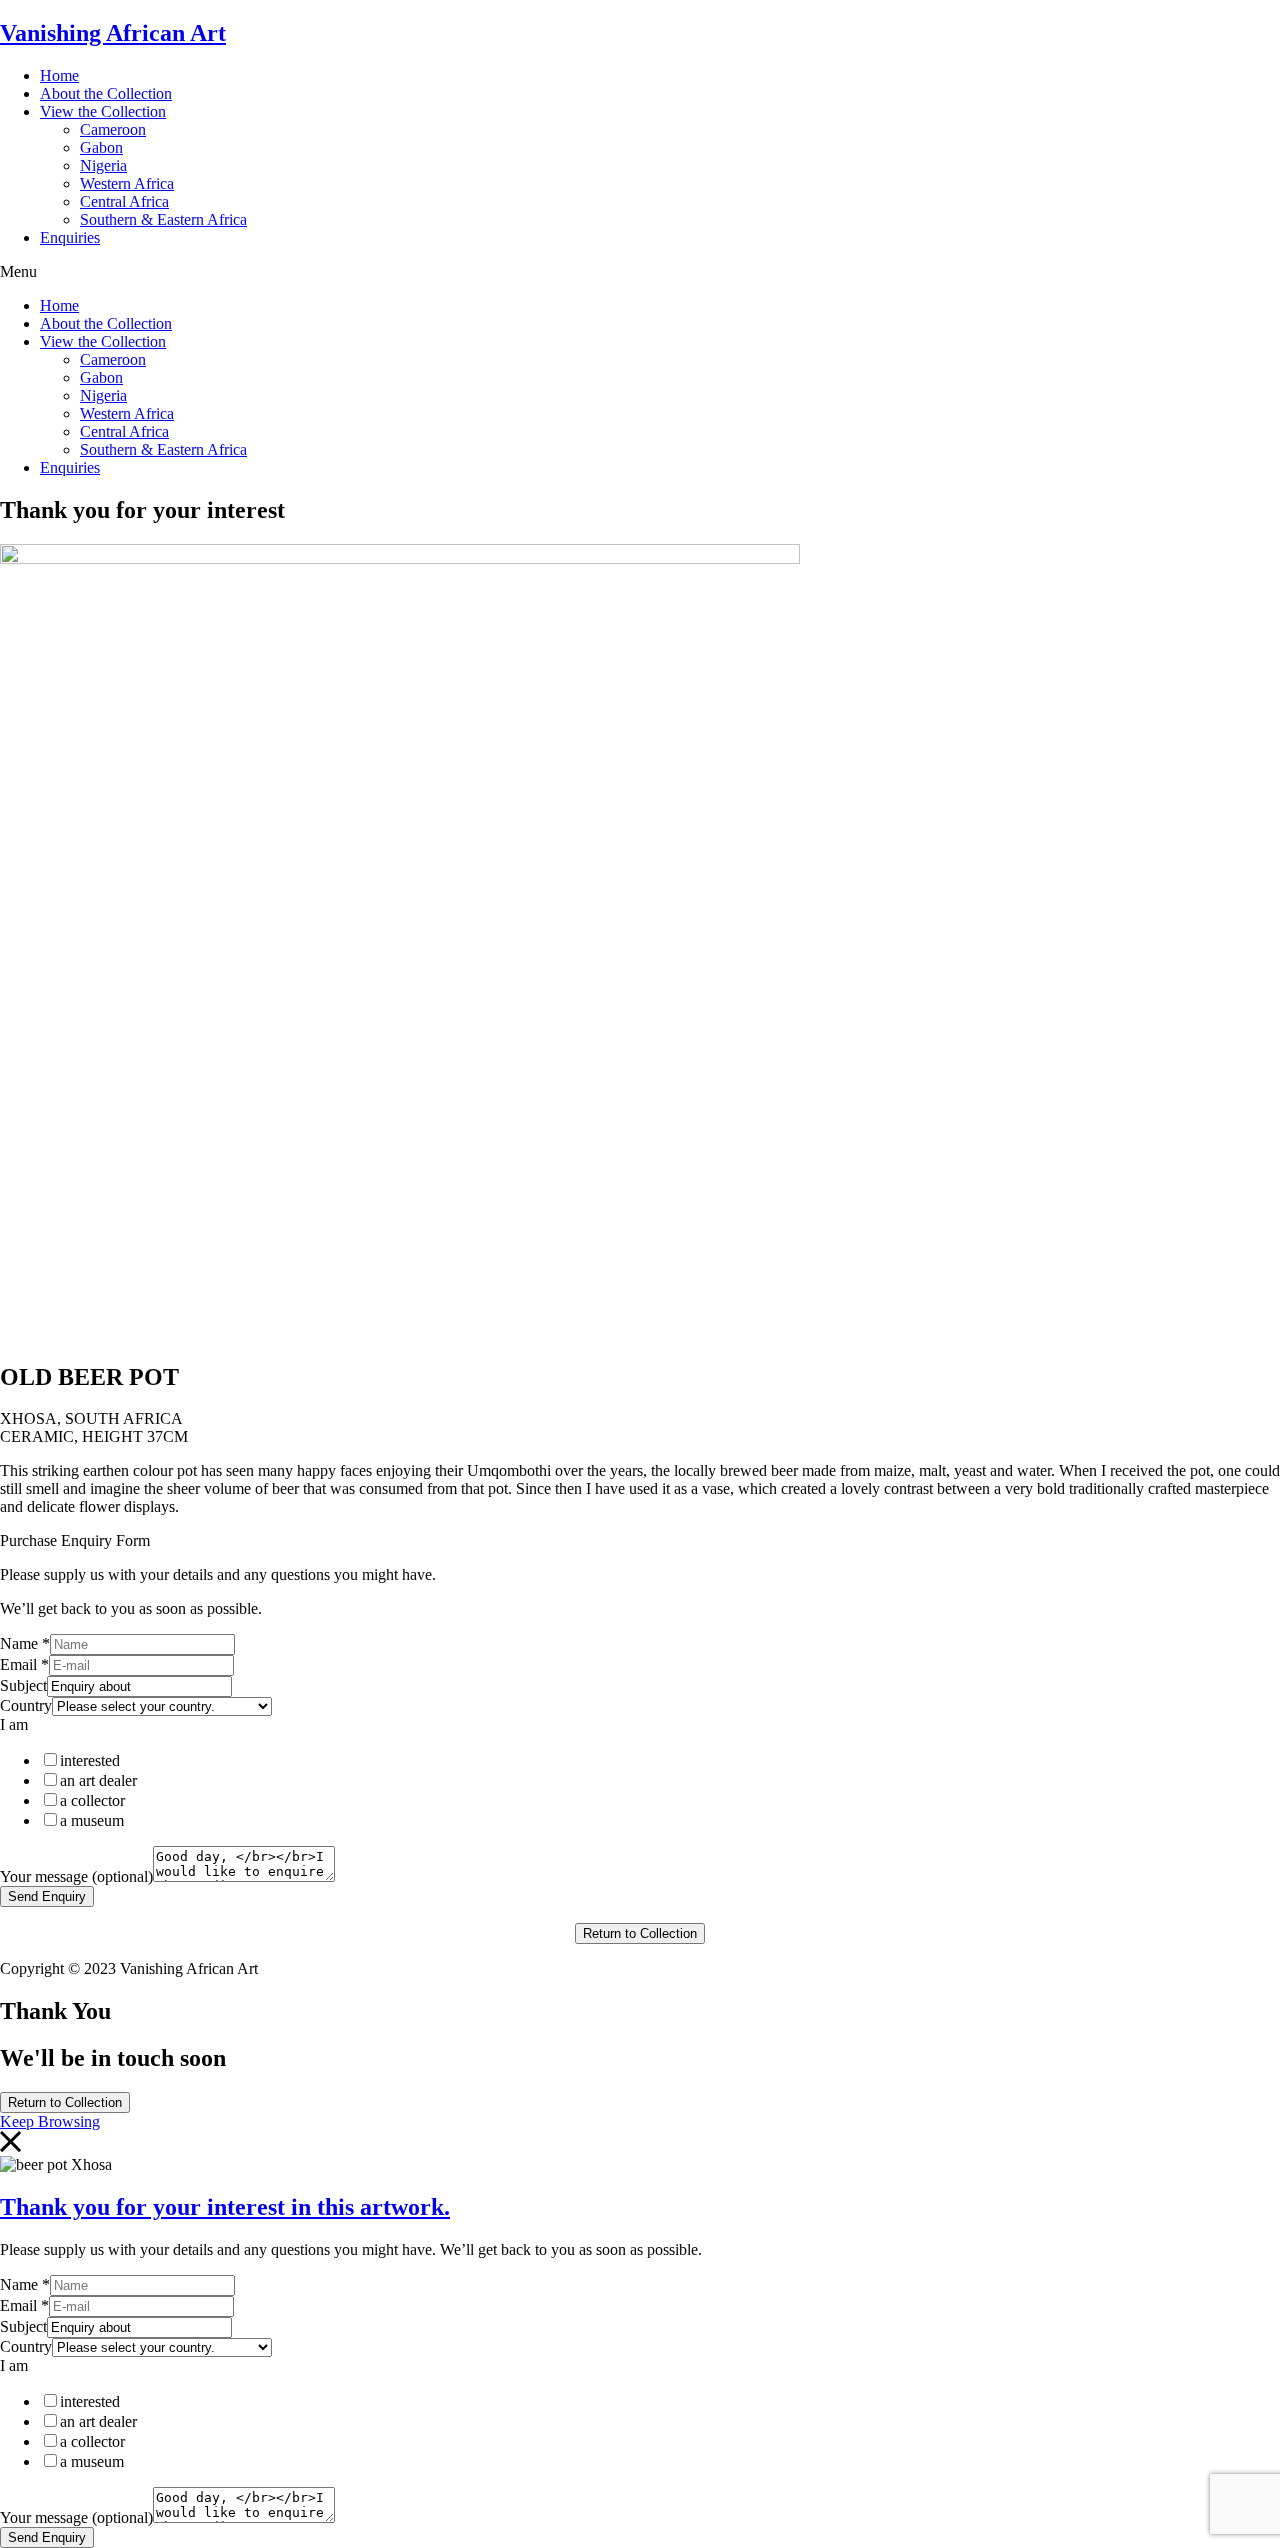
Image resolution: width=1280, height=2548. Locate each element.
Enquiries (70, 237)
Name (25, 1643)
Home (59, 75)
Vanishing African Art (113, 33)
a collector (92, 1800)
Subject (23, 1685)
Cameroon (113, 129)
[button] (640, 272)
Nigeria (103, 165)
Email (24, 1664)
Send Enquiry (47, 1896)
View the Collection (103, 111)
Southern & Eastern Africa (163, 219)
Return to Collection (640, 1933)
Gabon (101, 147)
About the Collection (106, 93)
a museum (92, 1820)
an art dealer (98, 1780)
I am (14, 1724)
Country (26, 1705)
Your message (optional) (76, 1876)
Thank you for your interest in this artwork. (225, 2207)
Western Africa (127, 183)
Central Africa (124, 201)
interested (90, 1760)
